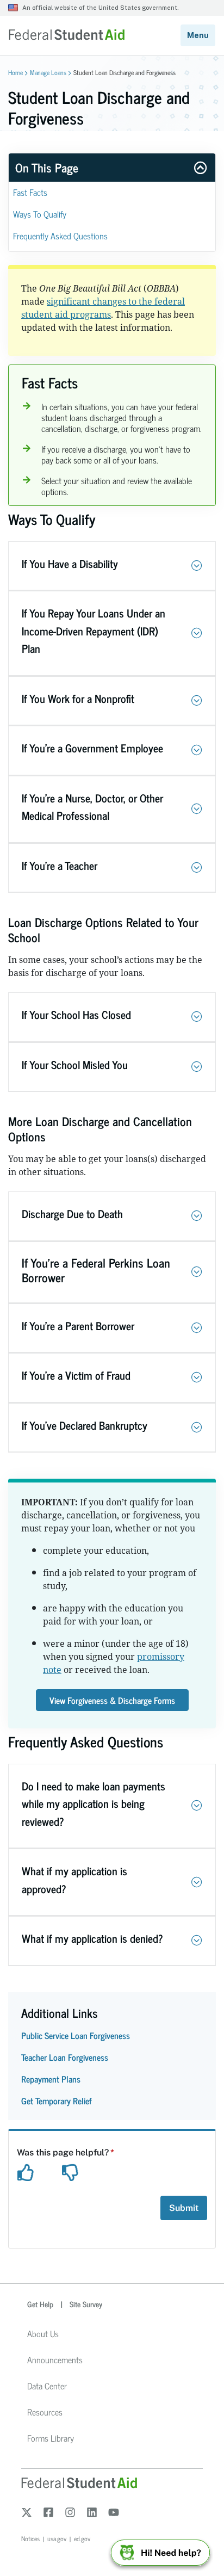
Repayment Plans (51, 2079)
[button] (197, 566)
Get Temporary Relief (57, 2101)
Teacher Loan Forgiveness (65, 2057)
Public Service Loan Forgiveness (76, 2035)
